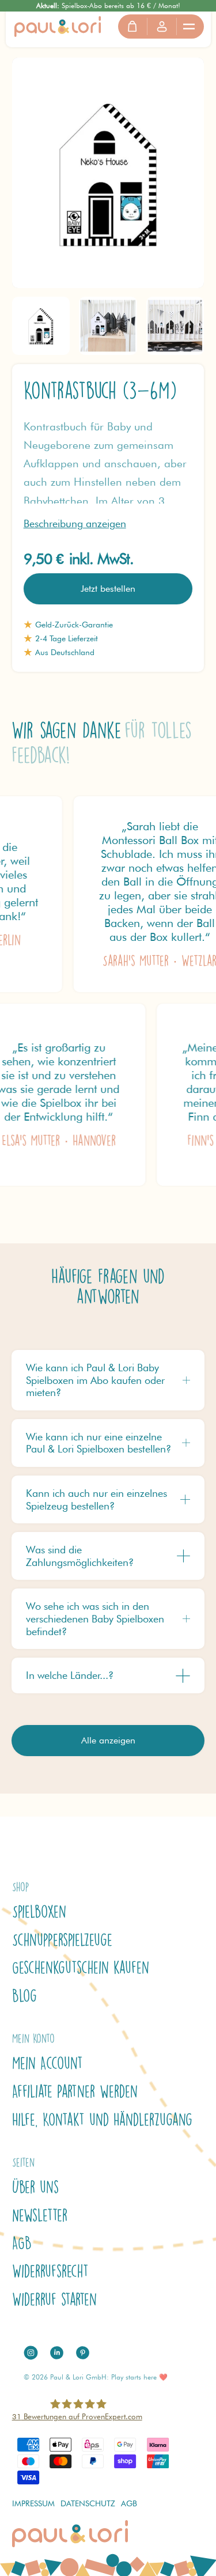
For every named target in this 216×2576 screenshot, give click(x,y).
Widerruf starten (54, 2299)
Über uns (35, 2187)
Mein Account (48, 2063)
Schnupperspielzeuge (62, 1940)
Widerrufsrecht (50, 2271)
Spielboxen (39, 1912)
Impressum (33, 2503)
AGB (22, 2243)
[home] (58, 26)
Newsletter (40, 2215)
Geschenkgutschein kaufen (81, 1968)
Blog (24, 1996)
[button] (190, 27)
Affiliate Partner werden (75, 2091)
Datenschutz (88, 2503)
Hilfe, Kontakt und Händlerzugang (102, 2120)
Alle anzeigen (108, 1740)
